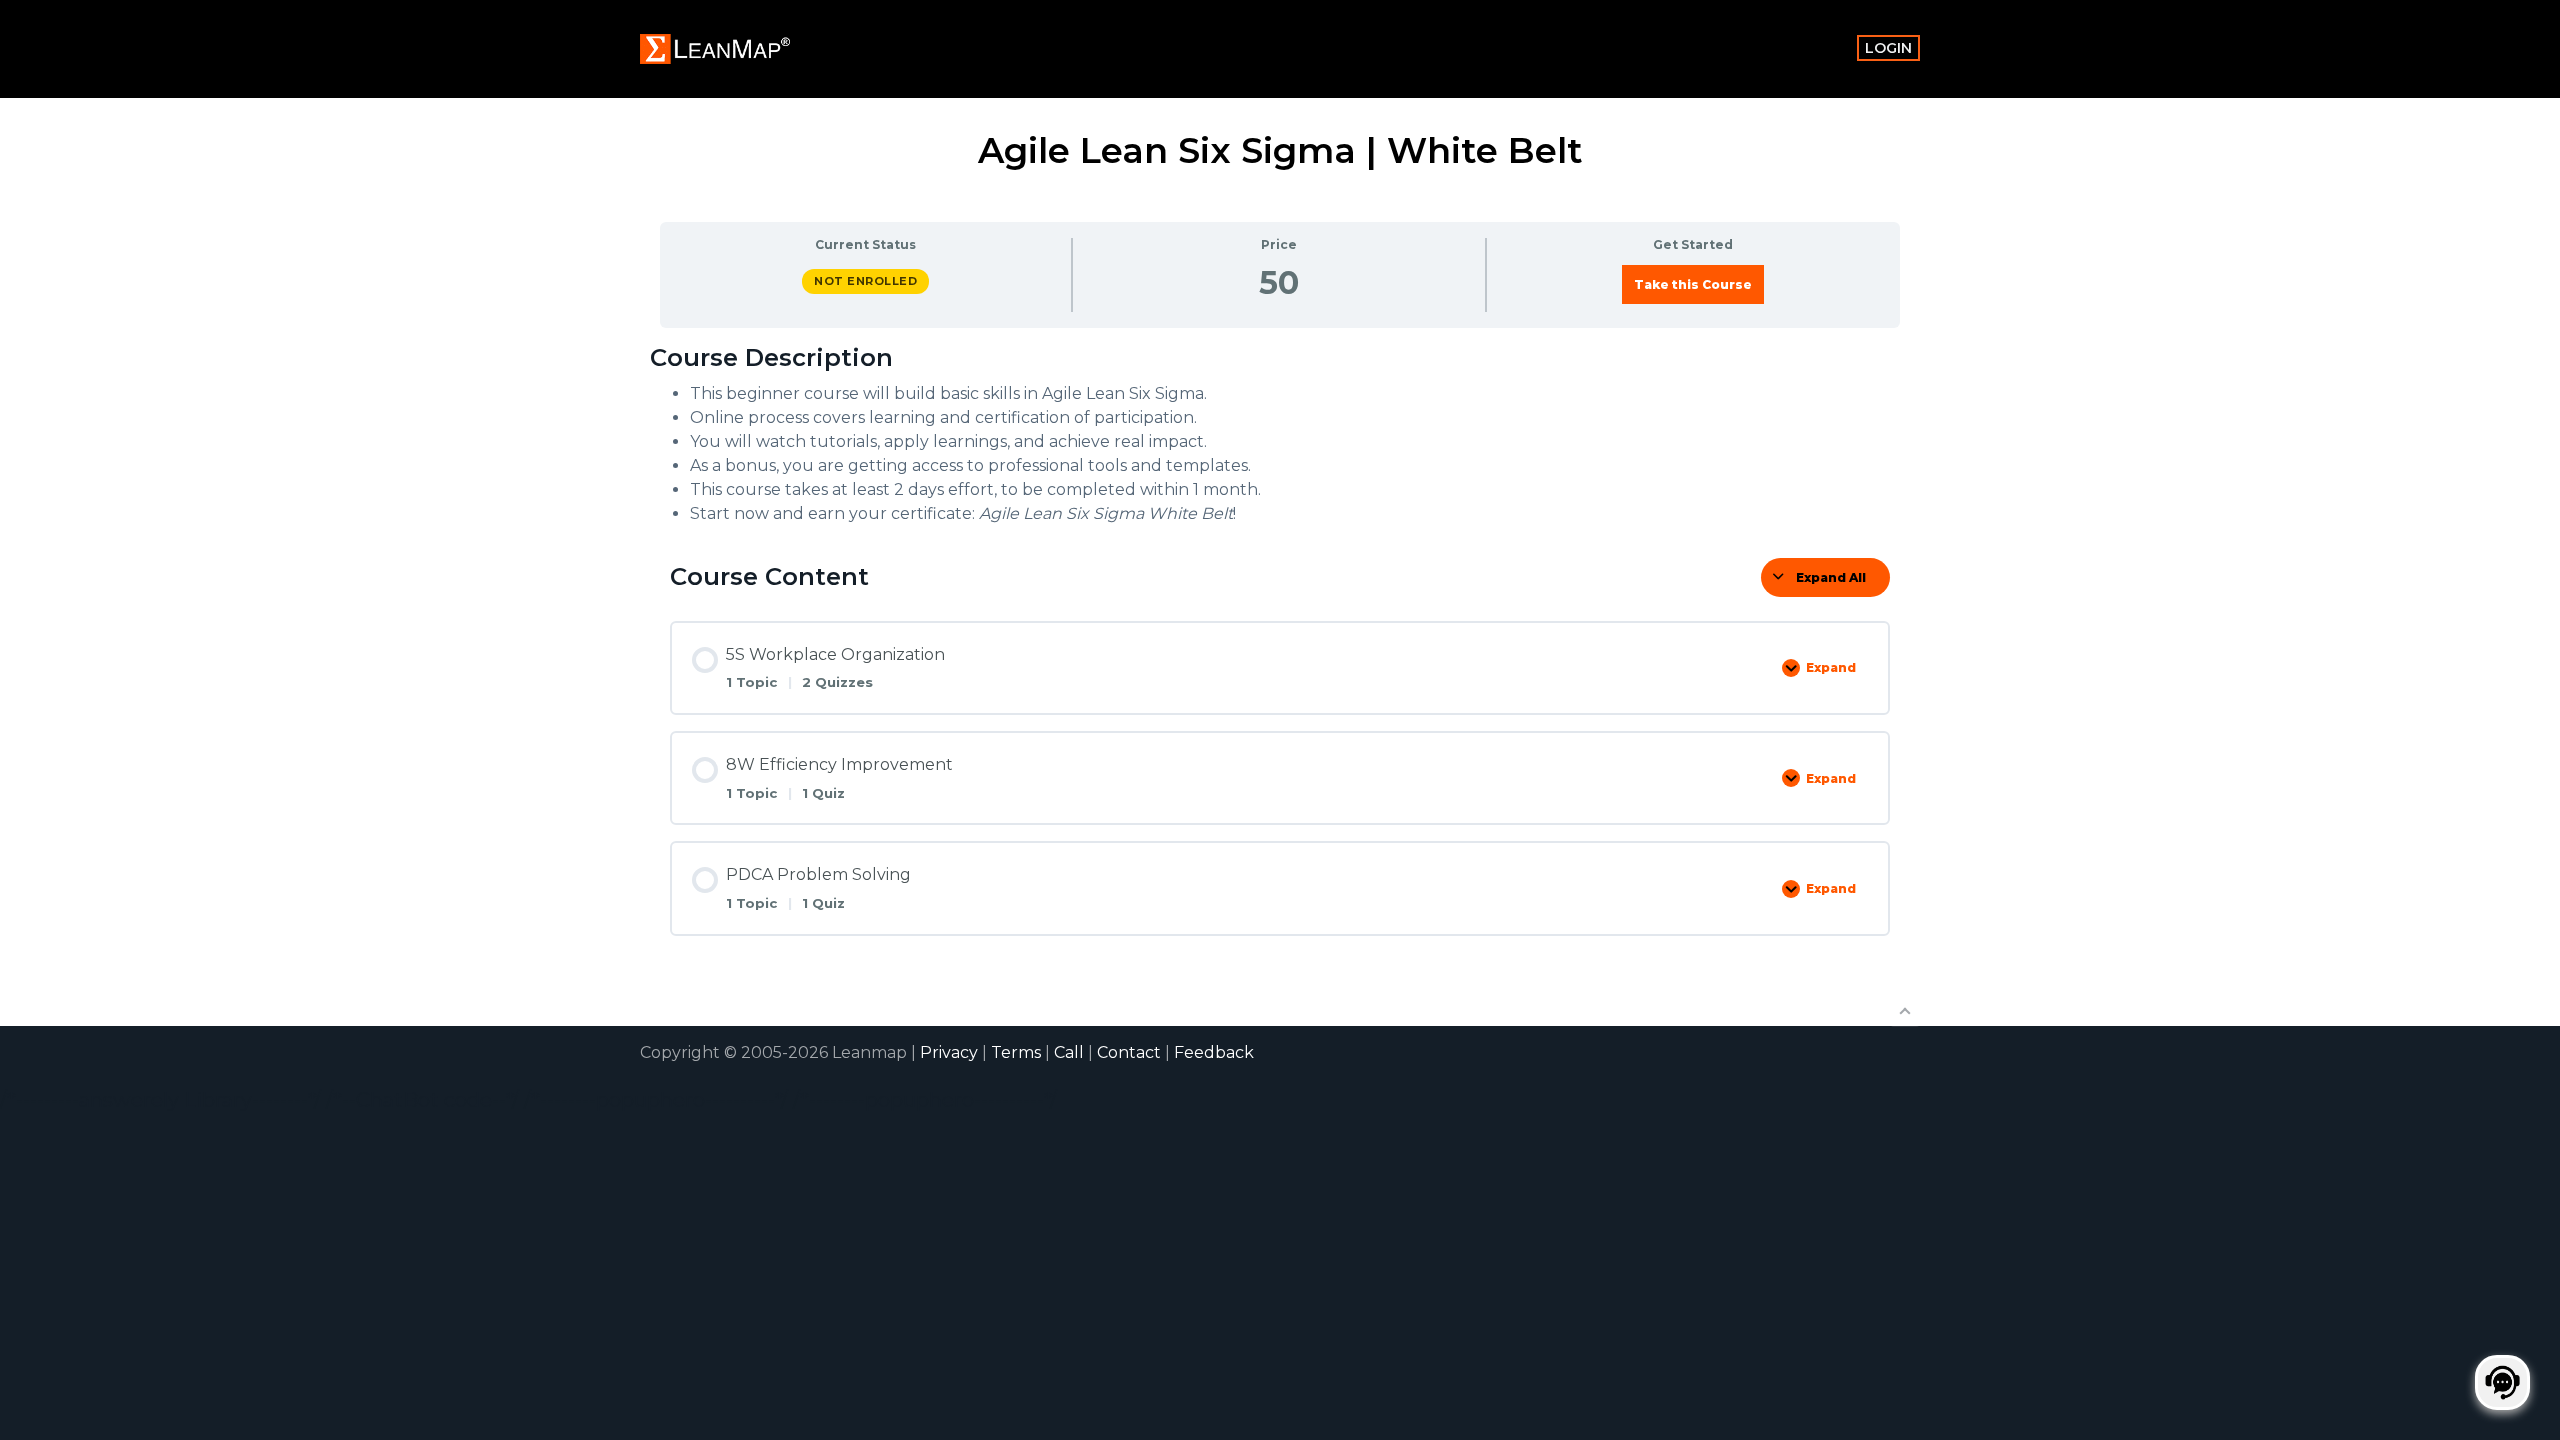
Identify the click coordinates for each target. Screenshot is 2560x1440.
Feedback (1214, 1052)
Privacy (949, 1052)
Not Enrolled (865, 281)
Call (1069, 1052)
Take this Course (1693, 284)
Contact (1129, 1052)
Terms (1016, 1052)
